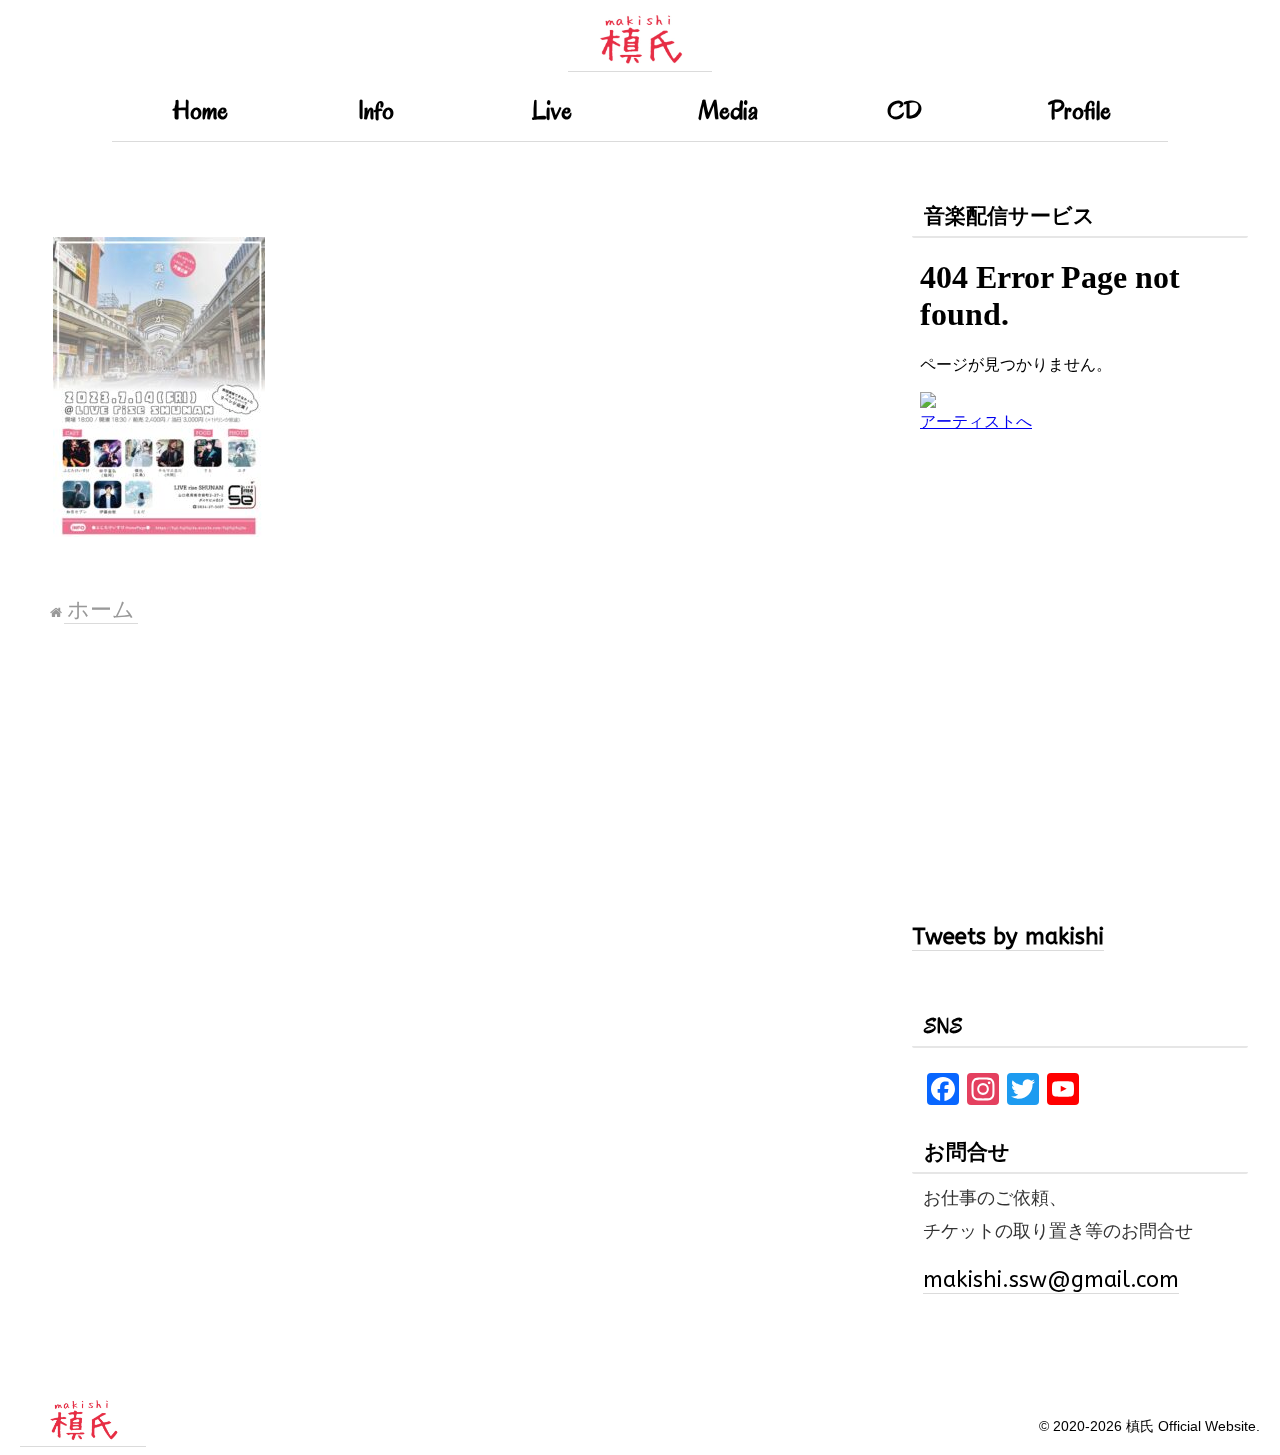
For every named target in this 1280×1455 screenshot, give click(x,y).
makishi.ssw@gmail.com (1051, 1280)
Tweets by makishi (1008, 937)
